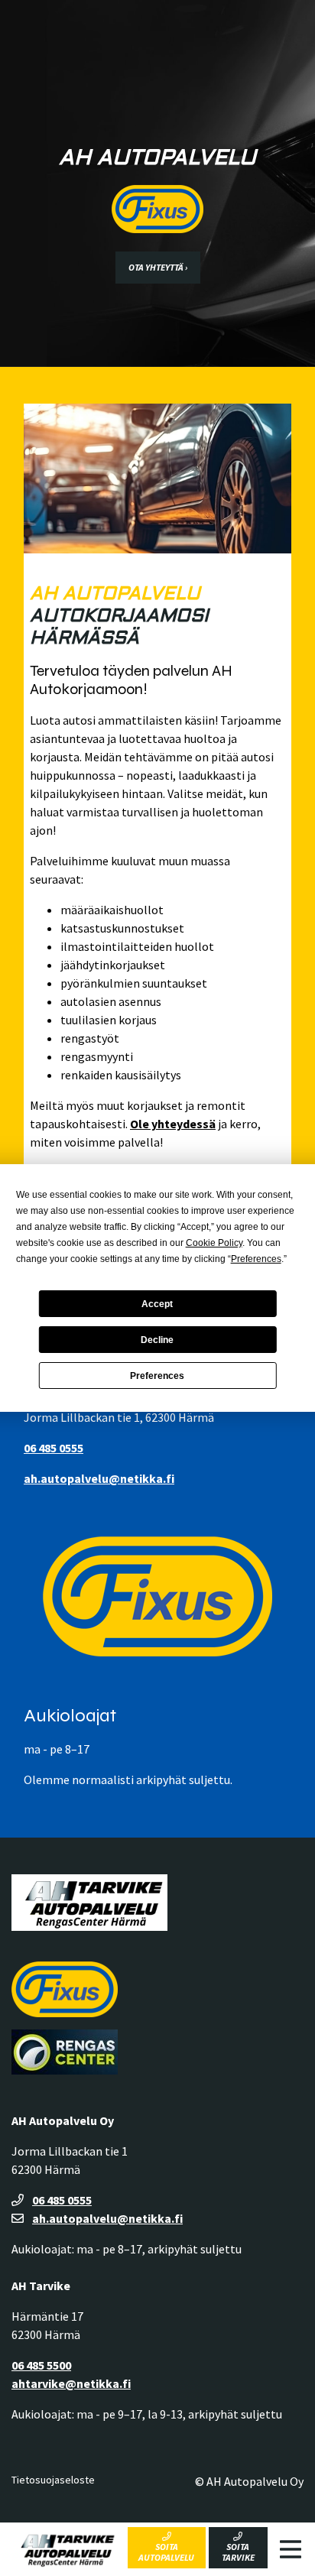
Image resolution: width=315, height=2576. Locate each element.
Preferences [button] (256, 1259)
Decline (157, 1340)
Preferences (157, 1376)
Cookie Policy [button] (214, 1243)
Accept (157, 1304)
